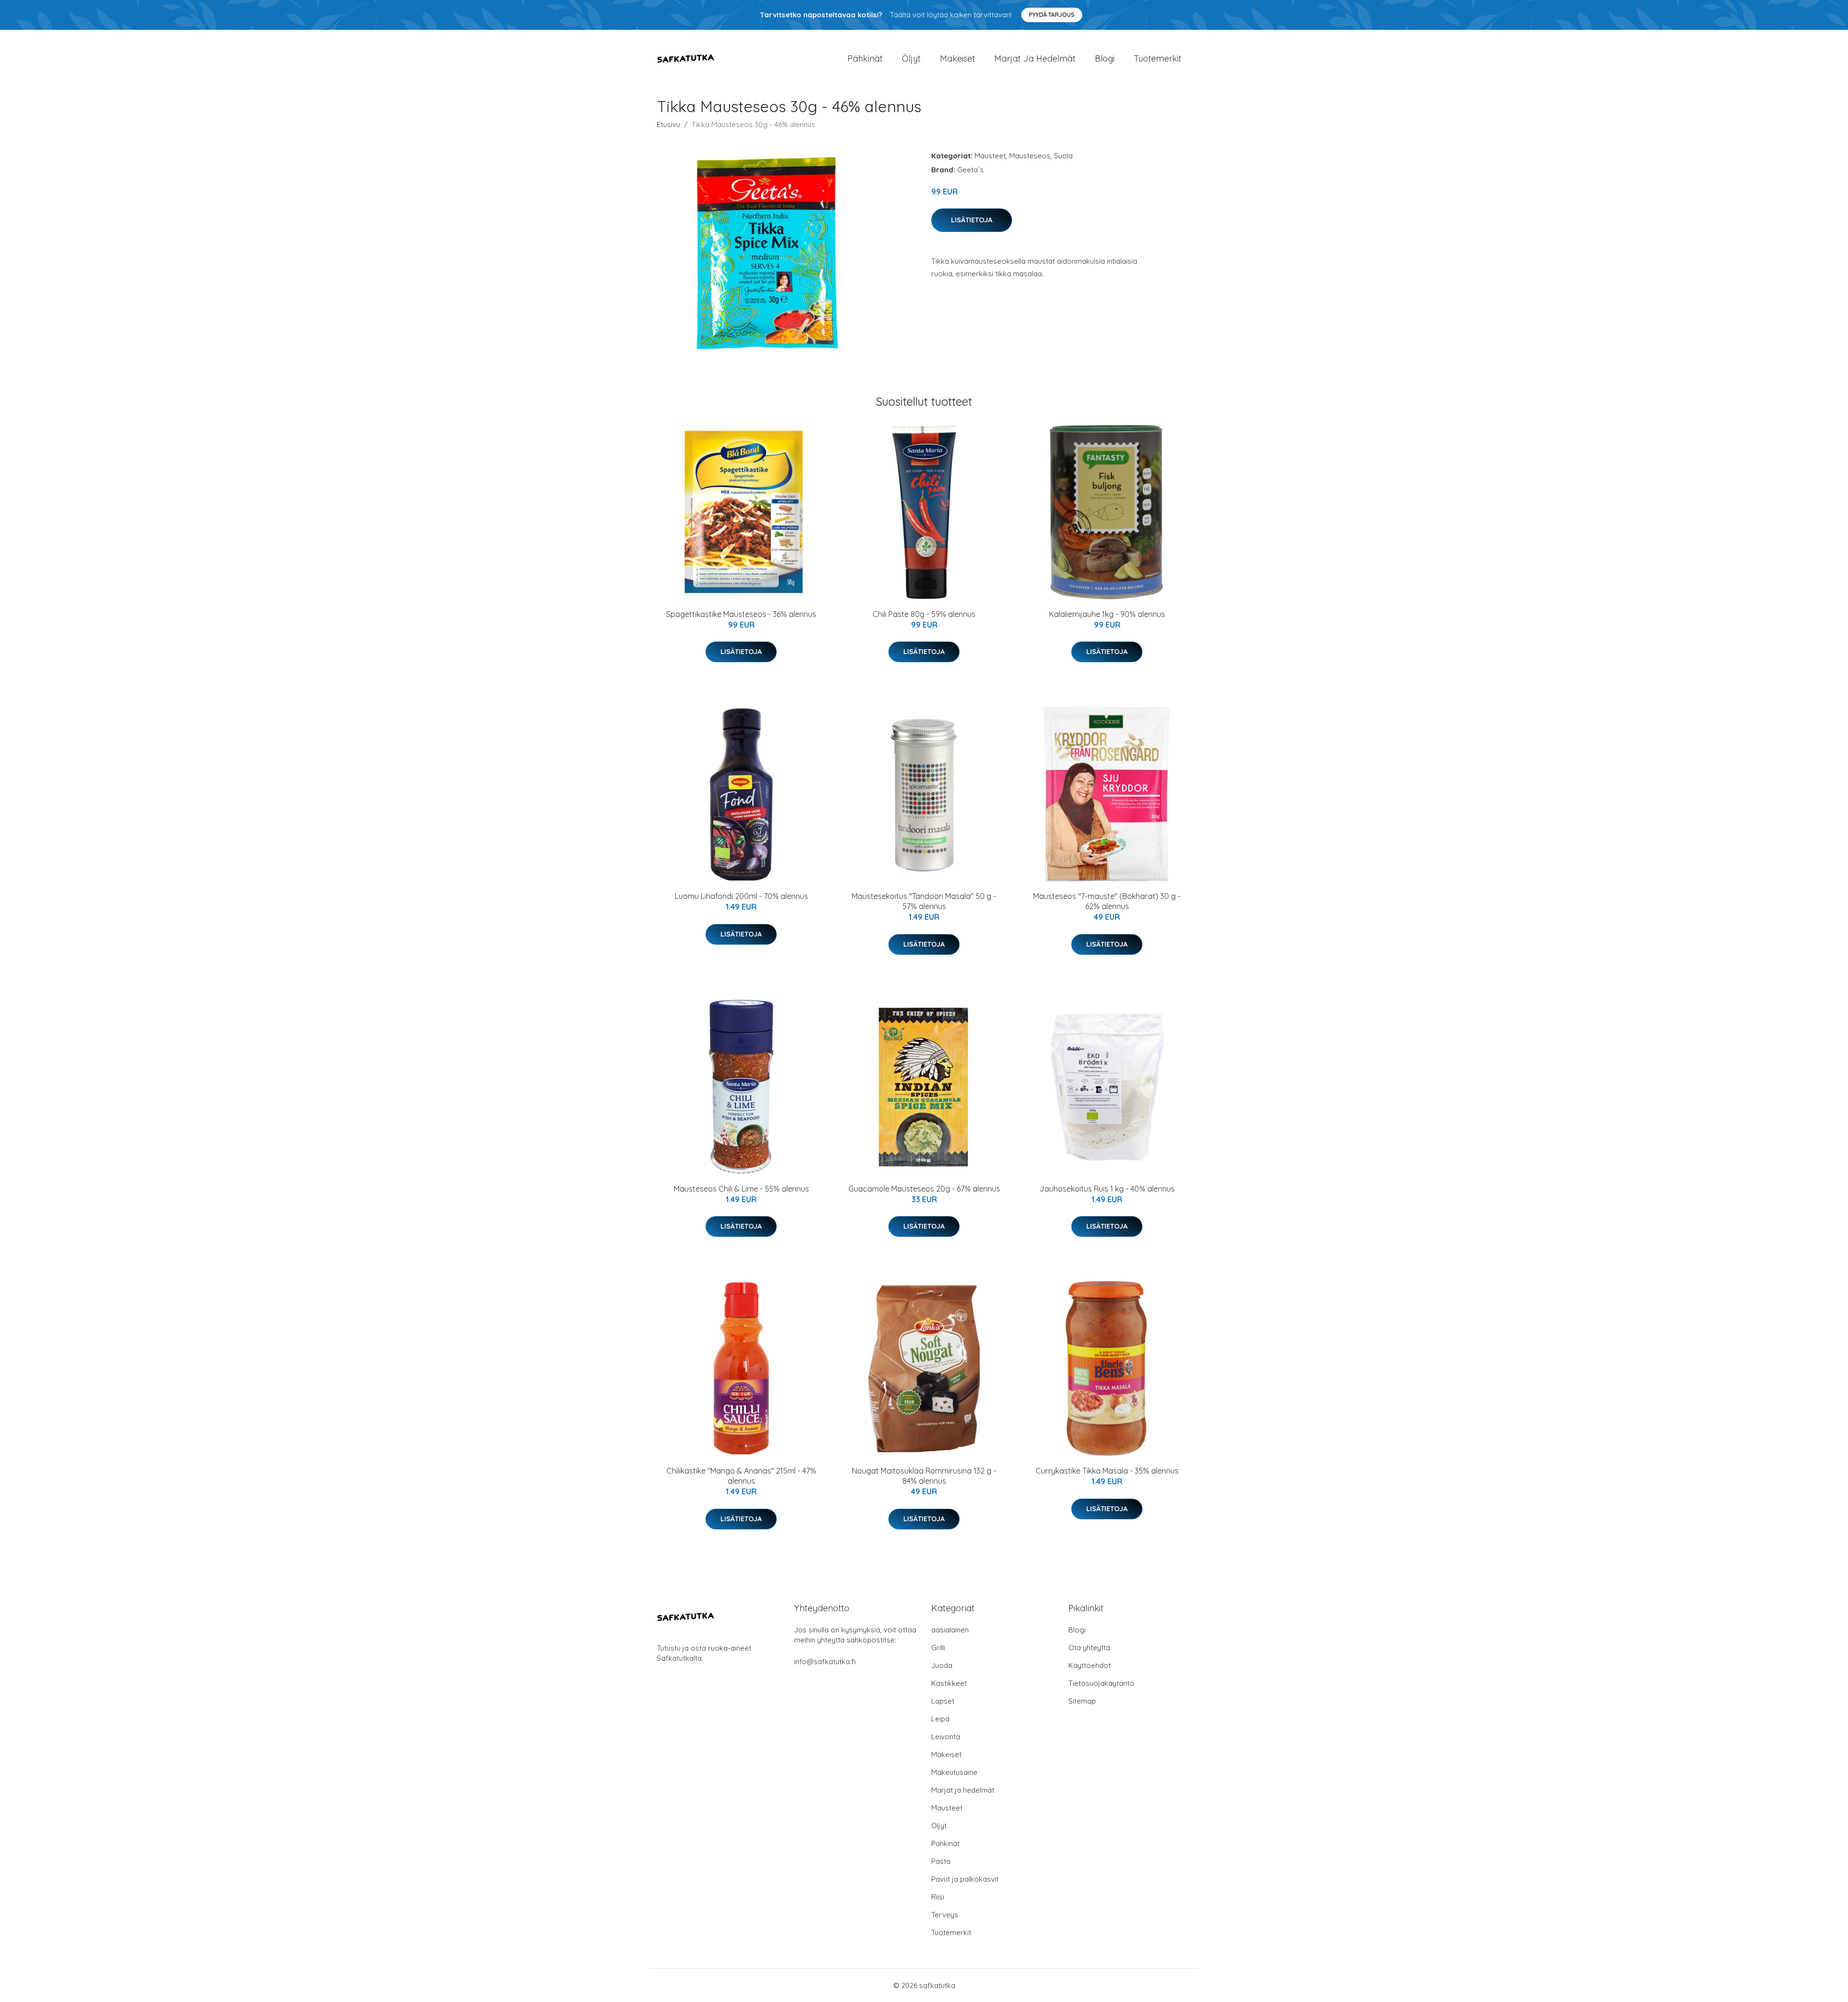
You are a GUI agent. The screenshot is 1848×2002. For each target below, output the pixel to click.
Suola (1063, 156)
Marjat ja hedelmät (1035, 58)
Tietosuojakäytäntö (1101, 1683)
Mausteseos (1030, 156)
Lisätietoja (972, 220)
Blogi (1105, 58)
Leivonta (946, 1737)
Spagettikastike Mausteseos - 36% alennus (741, 614)
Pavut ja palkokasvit (965, 1879)
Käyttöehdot (1090, 1665)
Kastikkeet (949, 1683)
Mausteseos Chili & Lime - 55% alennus (741, 1189)
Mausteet (990, 156)
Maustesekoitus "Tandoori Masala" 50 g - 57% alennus (924, 901)
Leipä (940, 1719)
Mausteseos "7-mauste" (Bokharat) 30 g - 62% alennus (1107, 901)
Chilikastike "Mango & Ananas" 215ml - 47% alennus (741, 1476)
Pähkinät (865, 58)
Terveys (945, 1915)
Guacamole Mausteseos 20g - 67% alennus (924, 1189)
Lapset (943, 1701)
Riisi (938, 1897)
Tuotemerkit (1158, 58)
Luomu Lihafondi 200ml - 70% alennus (741, 896)
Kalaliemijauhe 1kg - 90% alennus (1107, 614)
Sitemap (1082, 1701)
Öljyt (911, 58)
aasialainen (950, 1630)
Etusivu (668, 124)
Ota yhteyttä (1089, 1648)
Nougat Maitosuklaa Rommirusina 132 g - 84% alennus (924, 1476)
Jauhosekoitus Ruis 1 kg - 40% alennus (1107, 1189)
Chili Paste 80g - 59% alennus (924, 614)
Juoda (942, 1665)
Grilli (938, 1648)
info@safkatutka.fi (825, 1662)
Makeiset (957, 58)
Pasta (941, 1861)
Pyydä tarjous (1052, 15)
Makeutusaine (954, 1772)
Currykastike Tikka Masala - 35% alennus (1107, 1471)
